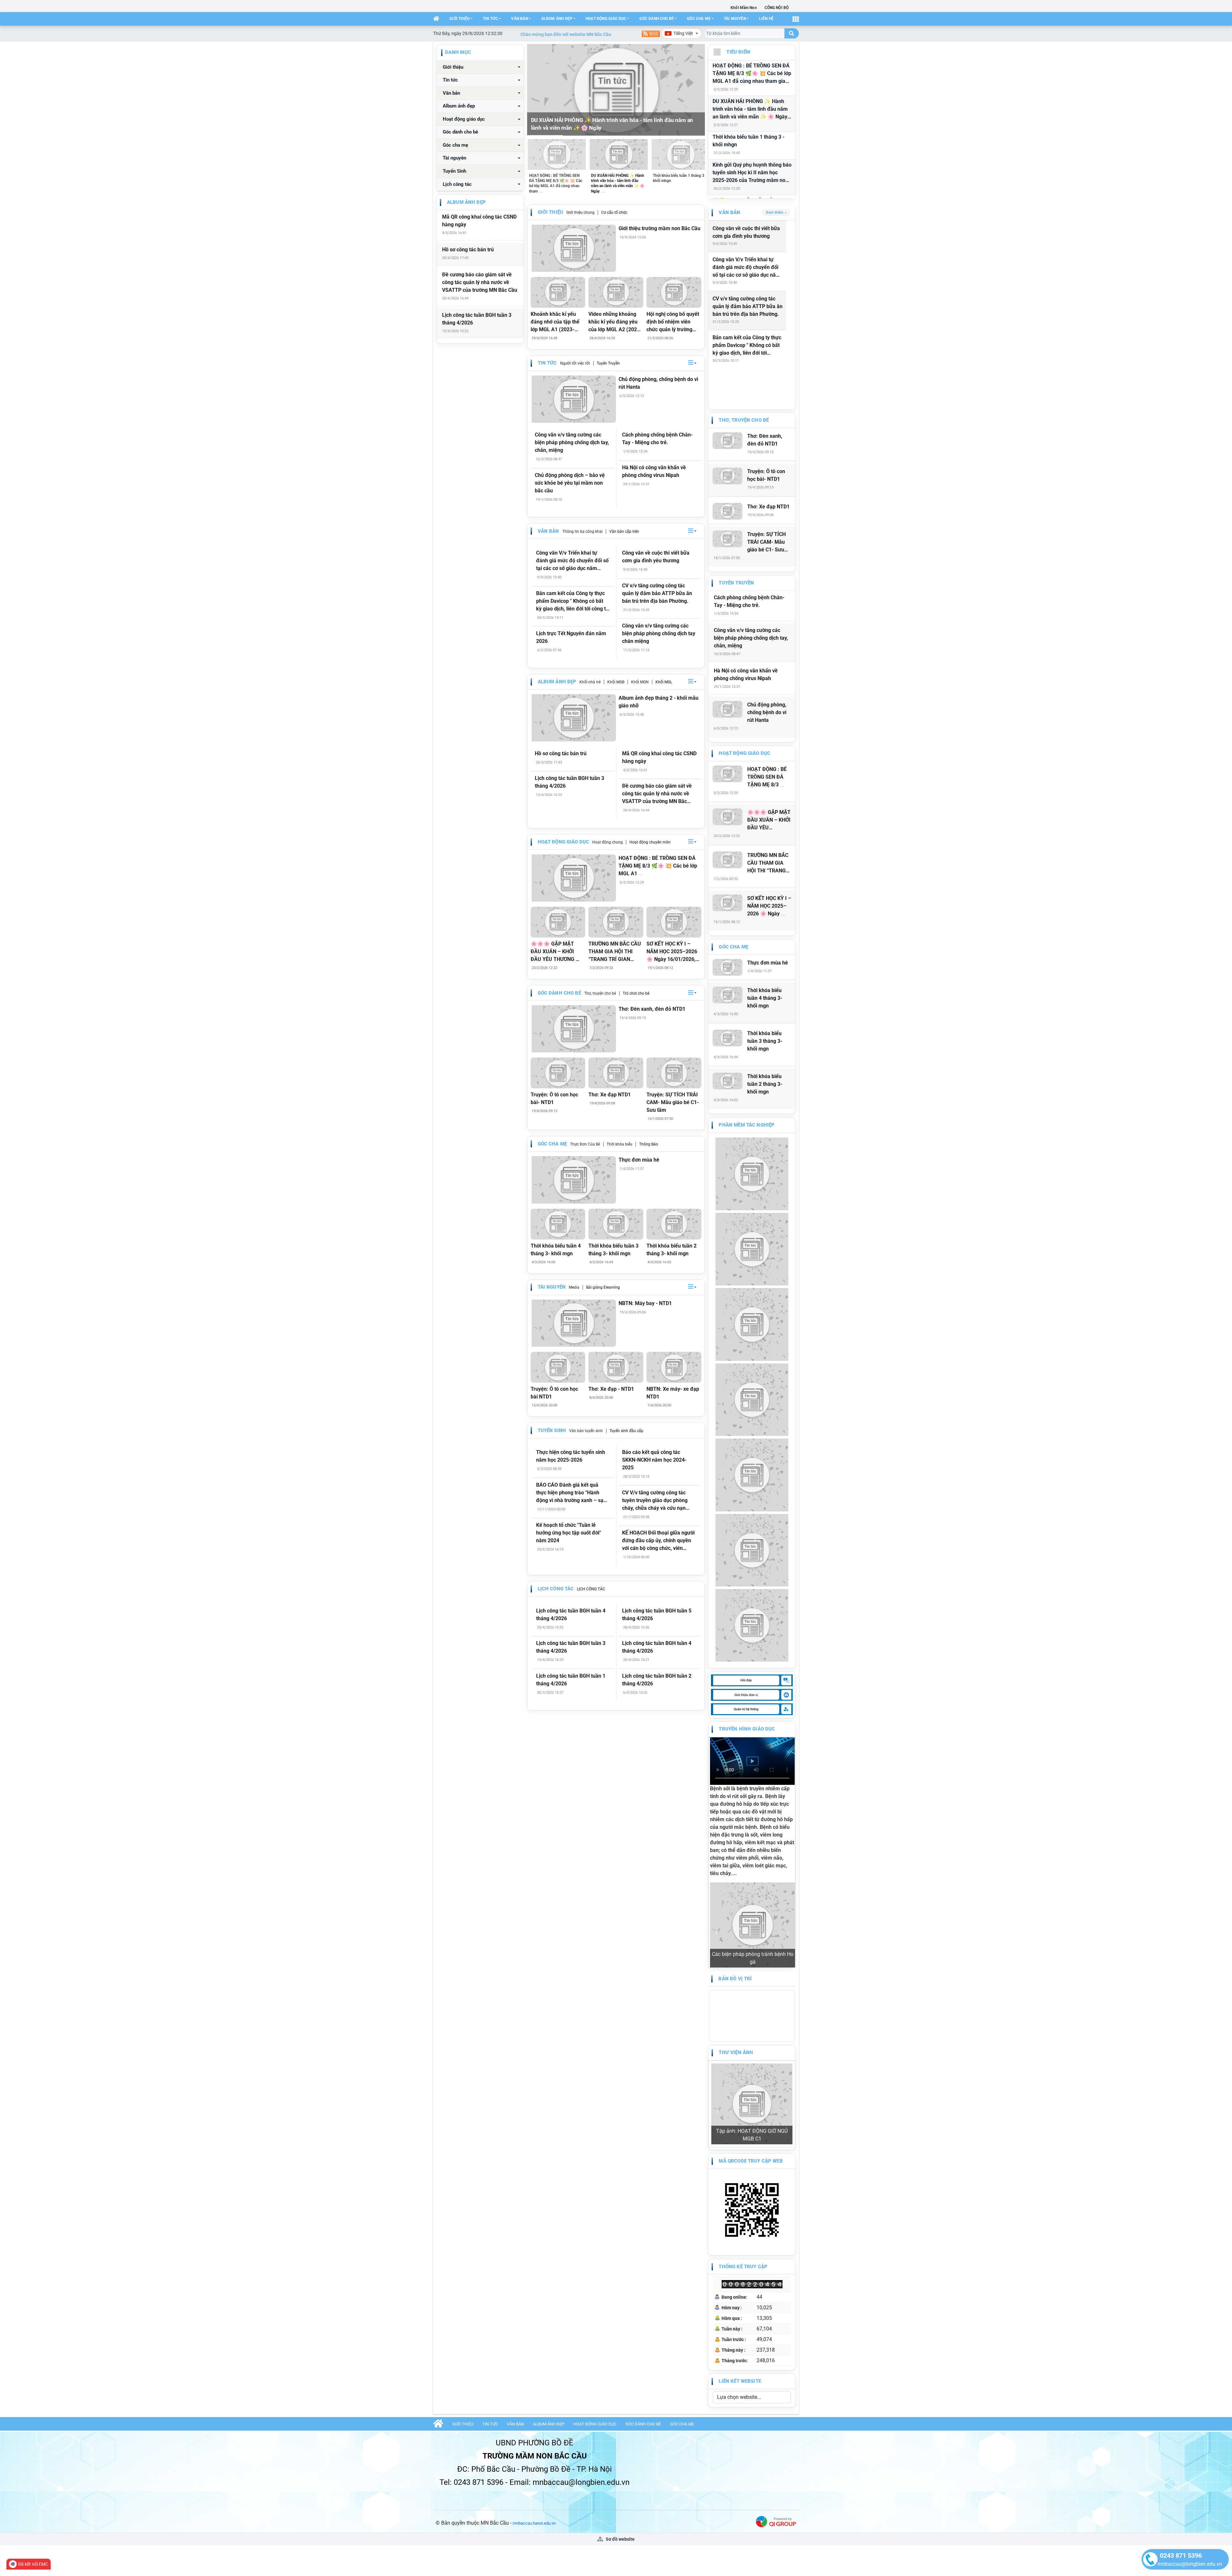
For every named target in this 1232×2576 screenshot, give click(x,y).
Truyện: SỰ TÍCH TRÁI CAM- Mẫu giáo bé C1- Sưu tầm (673, 1102)
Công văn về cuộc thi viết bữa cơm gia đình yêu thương (656, 557)
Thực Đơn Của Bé (585, 1144)
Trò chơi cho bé (636, 993)
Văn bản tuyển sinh (586, 1431)
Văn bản (519, 19)
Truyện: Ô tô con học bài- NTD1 (554, 1098)
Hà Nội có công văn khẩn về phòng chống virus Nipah (654, 471)
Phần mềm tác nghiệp (747, 1125)
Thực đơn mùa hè (639, 1160)
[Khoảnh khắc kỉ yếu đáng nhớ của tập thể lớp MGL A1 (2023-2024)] (558, 292)
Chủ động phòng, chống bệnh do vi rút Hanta (658, 383)
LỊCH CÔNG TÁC (591, 1589)
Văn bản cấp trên (624, 532)
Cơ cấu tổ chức (614, 212)
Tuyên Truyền (608, 363)
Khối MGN (640, 682)
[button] (692, 363)
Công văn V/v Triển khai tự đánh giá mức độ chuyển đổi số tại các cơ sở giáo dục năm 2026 (572, 561)
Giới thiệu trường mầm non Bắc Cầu (659, 228)
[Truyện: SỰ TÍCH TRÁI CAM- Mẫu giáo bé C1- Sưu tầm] (674, 1073)
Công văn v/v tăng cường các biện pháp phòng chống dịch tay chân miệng (659, 633)
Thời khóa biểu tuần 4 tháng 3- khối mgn (556, 1250)
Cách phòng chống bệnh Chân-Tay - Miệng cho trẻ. (657, 439)
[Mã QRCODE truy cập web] (752, 2059)
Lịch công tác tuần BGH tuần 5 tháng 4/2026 (657, 1615)
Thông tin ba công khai (582, 532)
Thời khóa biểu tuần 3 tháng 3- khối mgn (613, 1250)
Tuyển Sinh (454, 171)
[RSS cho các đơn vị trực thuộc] (651, 33)
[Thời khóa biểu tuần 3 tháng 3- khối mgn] (616, 1224)
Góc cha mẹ (699, 19)
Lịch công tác (457, 184)
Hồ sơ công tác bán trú (468, 250)
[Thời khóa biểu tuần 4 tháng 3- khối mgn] (558, 1224)
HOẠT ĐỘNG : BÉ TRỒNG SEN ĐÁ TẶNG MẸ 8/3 (767, 777)
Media (574, 1287)
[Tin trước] (536, 90)
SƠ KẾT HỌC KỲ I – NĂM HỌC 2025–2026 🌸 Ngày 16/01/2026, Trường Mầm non (672, 952)
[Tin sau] (696, 90)
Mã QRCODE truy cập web (751, 2010)
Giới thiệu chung (580, 212)
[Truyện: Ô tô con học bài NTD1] (558, 1367)
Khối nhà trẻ (590, 682)
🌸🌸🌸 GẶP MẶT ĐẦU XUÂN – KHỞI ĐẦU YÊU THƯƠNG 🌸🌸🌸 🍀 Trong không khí (556, 952)
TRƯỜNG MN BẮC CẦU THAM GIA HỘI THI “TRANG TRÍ (768, 863)
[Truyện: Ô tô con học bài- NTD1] (558, 1073)
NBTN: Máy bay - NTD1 (645, 1303)
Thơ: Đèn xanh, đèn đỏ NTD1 (652, 1009)
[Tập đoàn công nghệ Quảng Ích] (776, 2371)
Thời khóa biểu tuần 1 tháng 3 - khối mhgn (749, 141)
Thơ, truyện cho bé (600, 993)
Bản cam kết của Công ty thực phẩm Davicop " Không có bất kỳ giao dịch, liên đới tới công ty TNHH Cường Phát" (572, 601)
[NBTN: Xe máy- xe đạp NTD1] (674, 1367)
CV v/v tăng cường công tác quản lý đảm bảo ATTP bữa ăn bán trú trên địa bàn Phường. (657, 593)
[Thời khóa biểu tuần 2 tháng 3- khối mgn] (674, 1224)
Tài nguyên (735, 19)
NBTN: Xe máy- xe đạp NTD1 (673, 1393)
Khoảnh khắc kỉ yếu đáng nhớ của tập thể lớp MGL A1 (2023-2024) (555, 322)
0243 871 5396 (1181, 2555)
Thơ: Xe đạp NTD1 (610, 1095)
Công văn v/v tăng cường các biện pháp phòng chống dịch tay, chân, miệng (572, 442)
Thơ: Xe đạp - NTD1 (611, 1389)
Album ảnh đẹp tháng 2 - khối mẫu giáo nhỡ (659, 702)
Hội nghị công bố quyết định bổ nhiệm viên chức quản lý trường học (673, 322)
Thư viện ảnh (736, 1975)
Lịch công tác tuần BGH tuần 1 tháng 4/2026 (571, 1680)
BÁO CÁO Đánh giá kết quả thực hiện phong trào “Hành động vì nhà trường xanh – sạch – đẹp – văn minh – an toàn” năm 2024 (573, 1493)
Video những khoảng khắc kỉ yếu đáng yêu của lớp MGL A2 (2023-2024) (615, 322)
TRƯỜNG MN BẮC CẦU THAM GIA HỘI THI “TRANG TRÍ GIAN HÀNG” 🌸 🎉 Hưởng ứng (615, 952)
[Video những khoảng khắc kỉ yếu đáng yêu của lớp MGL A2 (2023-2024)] (616, 292)
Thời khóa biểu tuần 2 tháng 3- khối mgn (672, 1250)
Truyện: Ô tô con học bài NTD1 (554, 1393)
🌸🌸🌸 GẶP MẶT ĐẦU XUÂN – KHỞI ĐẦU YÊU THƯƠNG (769, 820)
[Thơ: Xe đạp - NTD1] (616, 1367)
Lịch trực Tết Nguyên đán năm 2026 (571, 637)
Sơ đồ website (620, 2389)
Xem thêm (774, 212)
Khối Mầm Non (744, 8)
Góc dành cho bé (657, 19)
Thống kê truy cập (743, 2116)
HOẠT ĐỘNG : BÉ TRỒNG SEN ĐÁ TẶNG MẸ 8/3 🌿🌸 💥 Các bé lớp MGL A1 (658, 866)
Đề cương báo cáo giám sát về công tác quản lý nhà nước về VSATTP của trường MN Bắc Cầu (480, 282)
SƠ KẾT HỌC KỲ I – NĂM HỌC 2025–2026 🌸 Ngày (769, 906)
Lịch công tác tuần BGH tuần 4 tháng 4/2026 (571, 1615)
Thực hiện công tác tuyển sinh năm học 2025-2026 (571, 1456)
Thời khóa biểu (620, 1144)
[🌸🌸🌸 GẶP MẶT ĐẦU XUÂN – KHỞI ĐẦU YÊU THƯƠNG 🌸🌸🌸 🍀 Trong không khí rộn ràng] (558, 922)
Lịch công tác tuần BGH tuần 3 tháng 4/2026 (477, 319)
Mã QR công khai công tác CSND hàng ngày (479, 221)
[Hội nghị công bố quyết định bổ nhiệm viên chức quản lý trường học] (674, 292)
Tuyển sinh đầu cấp (626, 1431)
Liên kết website (740, 2231)
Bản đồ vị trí (735, 1902)
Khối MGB (616, 682)
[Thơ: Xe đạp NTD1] (616, 1073)
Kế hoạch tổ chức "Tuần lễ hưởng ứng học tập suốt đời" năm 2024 (569, 1533)
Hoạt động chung (607, 842)
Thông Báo (649, 1144)
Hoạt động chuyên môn (650, 842)
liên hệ (766, 19)
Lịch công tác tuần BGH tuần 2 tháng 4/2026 (657, 1680)
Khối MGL (664, 682)
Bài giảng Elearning (603, 1287)
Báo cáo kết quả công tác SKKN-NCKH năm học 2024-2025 (654, 1460)
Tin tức (490, 19)
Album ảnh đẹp (557, 19)
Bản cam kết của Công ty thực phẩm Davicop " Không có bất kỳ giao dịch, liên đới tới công (747, 346)
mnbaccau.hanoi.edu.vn (534, 2373)
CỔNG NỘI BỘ (777, 8)
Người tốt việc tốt (575, 363)
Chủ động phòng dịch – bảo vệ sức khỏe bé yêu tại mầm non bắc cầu (570, 483)
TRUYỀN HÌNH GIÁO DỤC (747, 1729)
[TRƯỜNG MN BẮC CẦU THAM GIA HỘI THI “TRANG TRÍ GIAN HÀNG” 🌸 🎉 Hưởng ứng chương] (616, 922)
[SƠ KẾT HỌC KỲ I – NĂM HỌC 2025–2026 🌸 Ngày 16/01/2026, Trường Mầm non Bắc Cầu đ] (674, 922)
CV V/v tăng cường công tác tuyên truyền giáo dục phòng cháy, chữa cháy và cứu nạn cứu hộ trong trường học (655, 1501)
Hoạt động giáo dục (606, 19)
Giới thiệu (460, 19)
